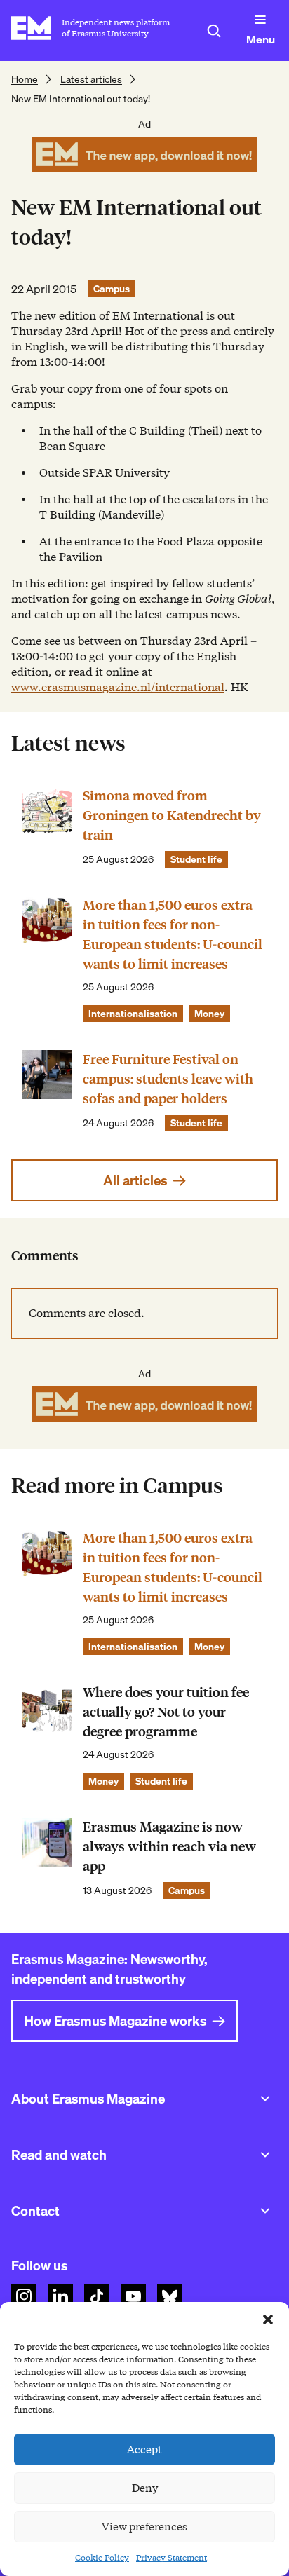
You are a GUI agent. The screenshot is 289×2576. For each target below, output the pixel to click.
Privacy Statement (172, 2557)
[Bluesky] (170, 2296)
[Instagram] (24, 2296)
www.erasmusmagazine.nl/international (118, 687)
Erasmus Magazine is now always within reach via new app (169, 1847)
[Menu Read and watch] (265, 2155)
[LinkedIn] (60, 2296)
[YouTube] (133, 2296)
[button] (268, 2319)
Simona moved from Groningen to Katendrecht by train (172, 816)
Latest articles (91, 79)
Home (25, 79)
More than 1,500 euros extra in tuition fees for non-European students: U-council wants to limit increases (173, 935)
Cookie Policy (102, 2557)
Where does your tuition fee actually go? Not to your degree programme (166, 1712)
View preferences (144, 2527)
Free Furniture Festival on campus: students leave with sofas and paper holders (168, 1079)
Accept (144, 2450)
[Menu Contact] (265, 2211)
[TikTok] (97, 2296)
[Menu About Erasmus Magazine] (265, 2099)
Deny (145, 2488)
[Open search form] (214, 31)
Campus (112, 289)
